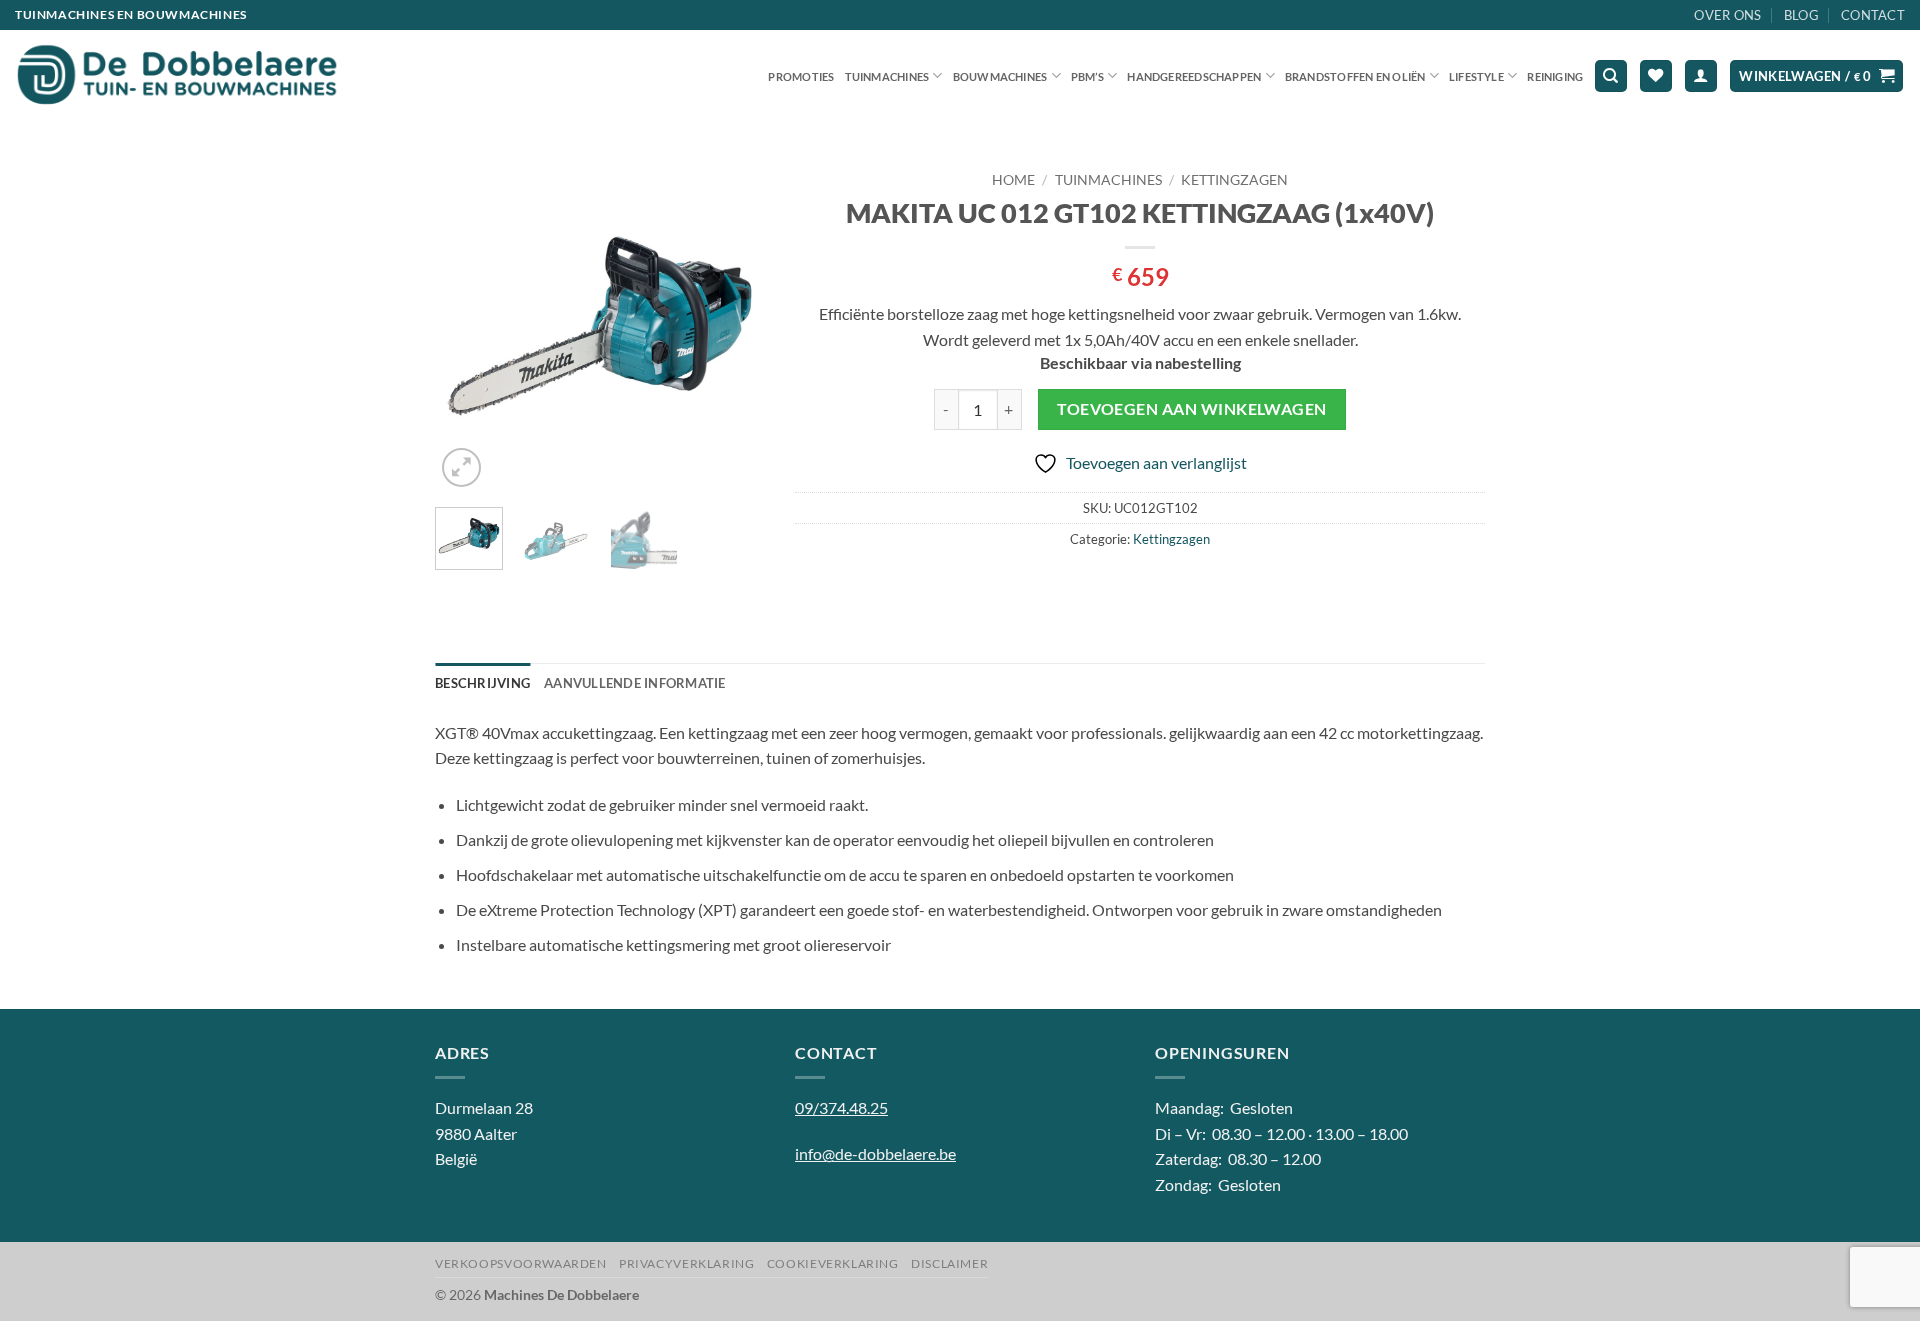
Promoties (801, 76)
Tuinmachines (887, 76)
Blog (1801, 15)
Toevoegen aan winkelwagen (1192, 409)
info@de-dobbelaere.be (875, 1153)
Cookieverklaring (833, 1263)
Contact (1873, 15)
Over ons (1727, 15)
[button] (1701, 76)
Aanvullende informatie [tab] (635, 683)
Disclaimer (949, 1263)
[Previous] (467, 327)
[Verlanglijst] (1656, 76)
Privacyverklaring (686, 1263)
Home (1013, 180)
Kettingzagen (1234, 180)
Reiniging (1555, 76)
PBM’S (1087, 76)
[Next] (733, 327)
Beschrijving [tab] (482, 683)
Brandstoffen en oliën (1355, 76)
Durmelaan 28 (484, 1107)
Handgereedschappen (1194, 76)
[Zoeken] (1611, 76)
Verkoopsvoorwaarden (521, 1263)
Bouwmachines (1000, 76)
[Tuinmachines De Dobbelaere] (177, 76)
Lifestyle (1476, 76)
